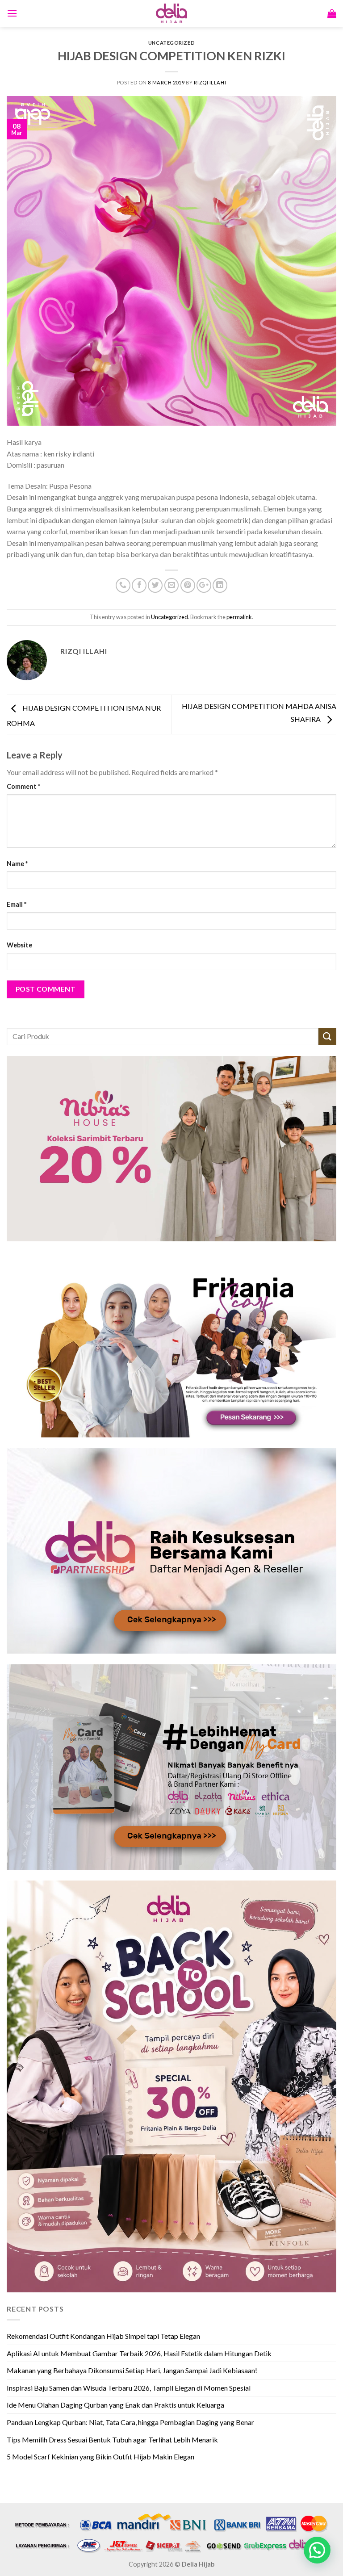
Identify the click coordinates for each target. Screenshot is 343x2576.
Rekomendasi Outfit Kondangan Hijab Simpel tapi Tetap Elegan (103, 2336)
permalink (239, 617)
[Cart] (332, 13)
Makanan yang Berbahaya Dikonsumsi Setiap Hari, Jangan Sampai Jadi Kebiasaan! (132, 2370)
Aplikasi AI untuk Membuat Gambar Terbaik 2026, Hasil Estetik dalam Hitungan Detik (139, 2353)
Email (17, 904)
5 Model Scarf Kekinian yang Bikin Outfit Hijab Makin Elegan (100, 2457)
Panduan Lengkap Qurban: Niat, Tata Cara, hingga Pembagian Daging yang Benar (130, 2422)
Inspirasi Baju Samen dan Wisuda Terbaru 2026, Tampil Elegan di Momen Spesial (129, 2388)
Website (19, 945)
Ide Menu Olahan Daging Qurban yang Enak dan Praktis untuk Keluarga (115, 2405)
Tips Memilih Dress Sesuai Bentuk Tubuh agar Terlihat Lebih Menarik (112, 2440)
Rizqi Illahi (210, 82)
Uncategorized (171, 43)
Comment (23, 786)
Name (17, 864)
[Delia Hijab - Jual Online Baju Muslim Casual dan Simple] (171, 13)
